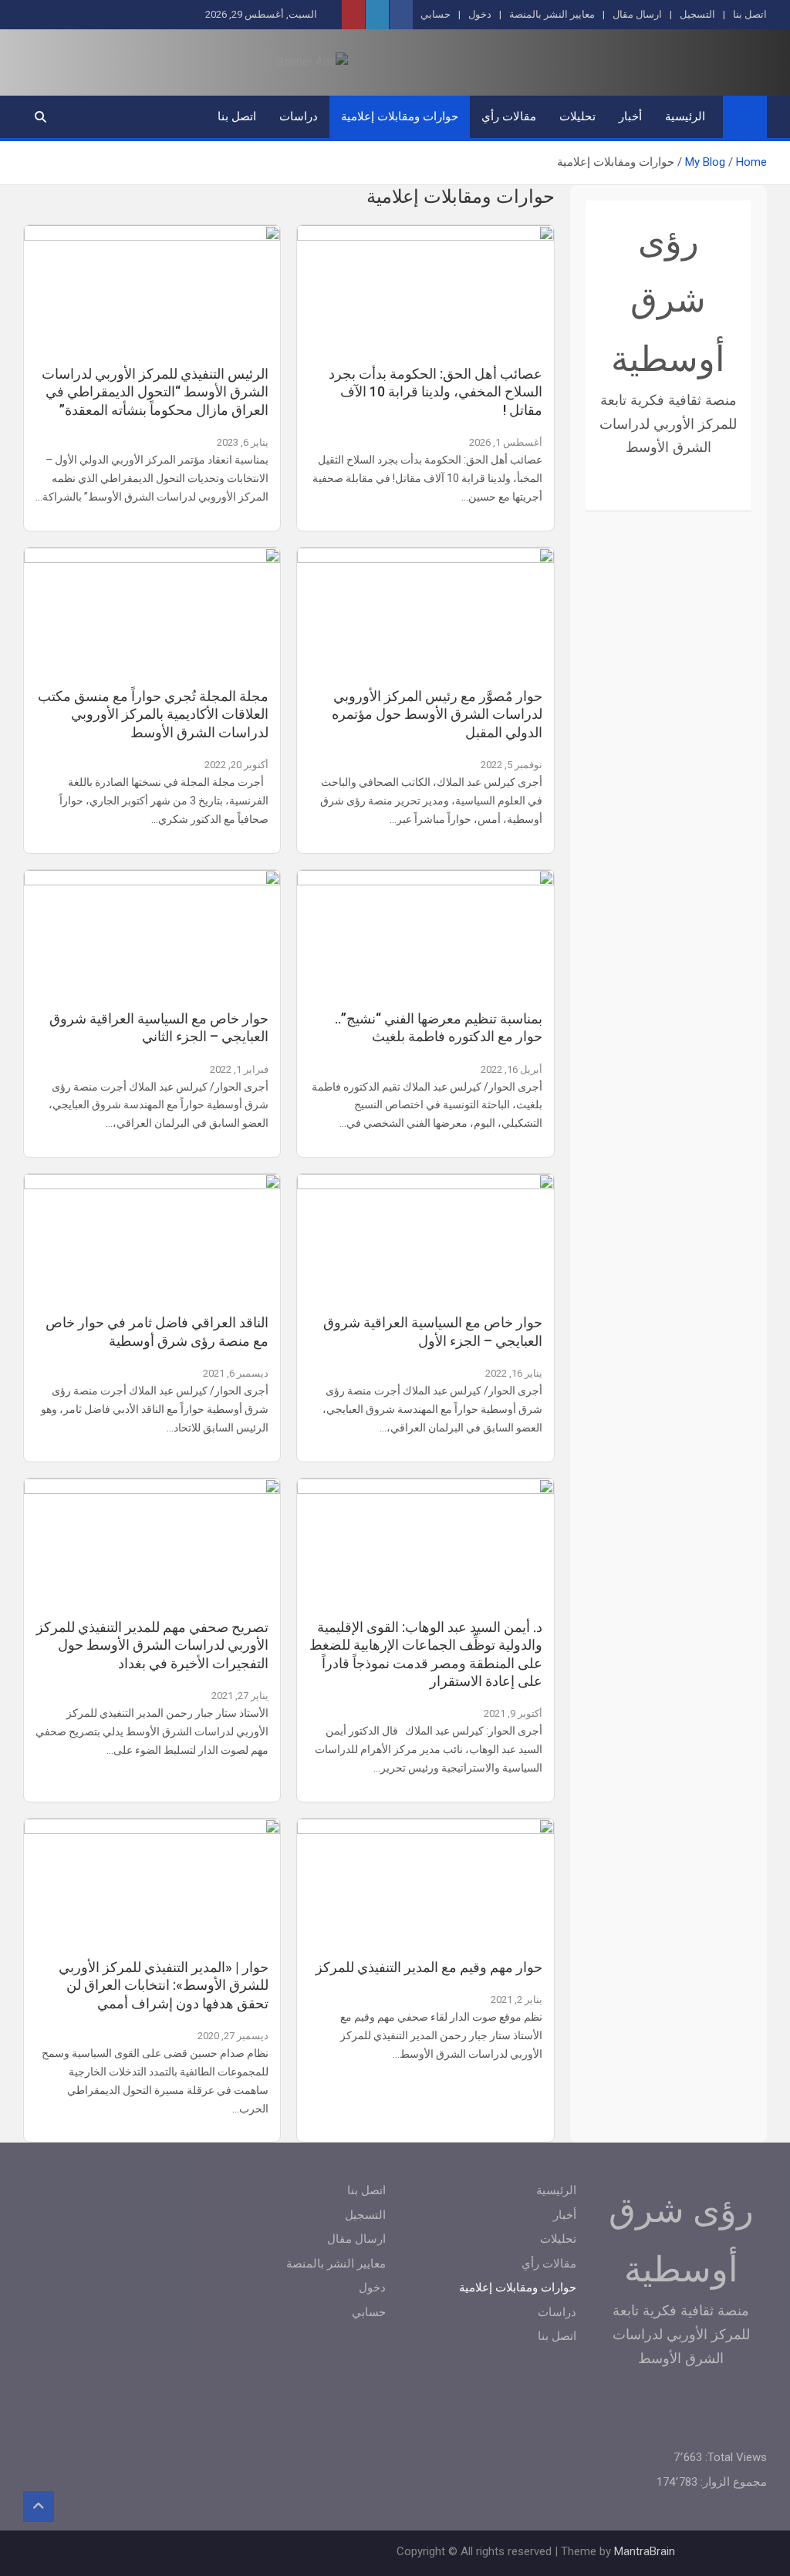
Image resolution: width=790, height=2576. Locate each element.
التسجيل (697, 14)
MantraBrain (645, 2551)
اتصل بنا (750, 14)
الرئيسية (685, 116)
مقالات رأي (509, 116)
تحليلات (577, 116)
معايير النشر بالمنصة (552, 14)
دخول (480, 14)
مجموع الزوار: (732, 2482)
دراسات (299, 116)
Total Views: (734, 2457)
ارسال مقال (637, 14)
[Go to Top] (39, 2507)
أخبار (630, 116)
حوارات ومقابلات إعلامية (400, 116)
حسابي (436, 14)
